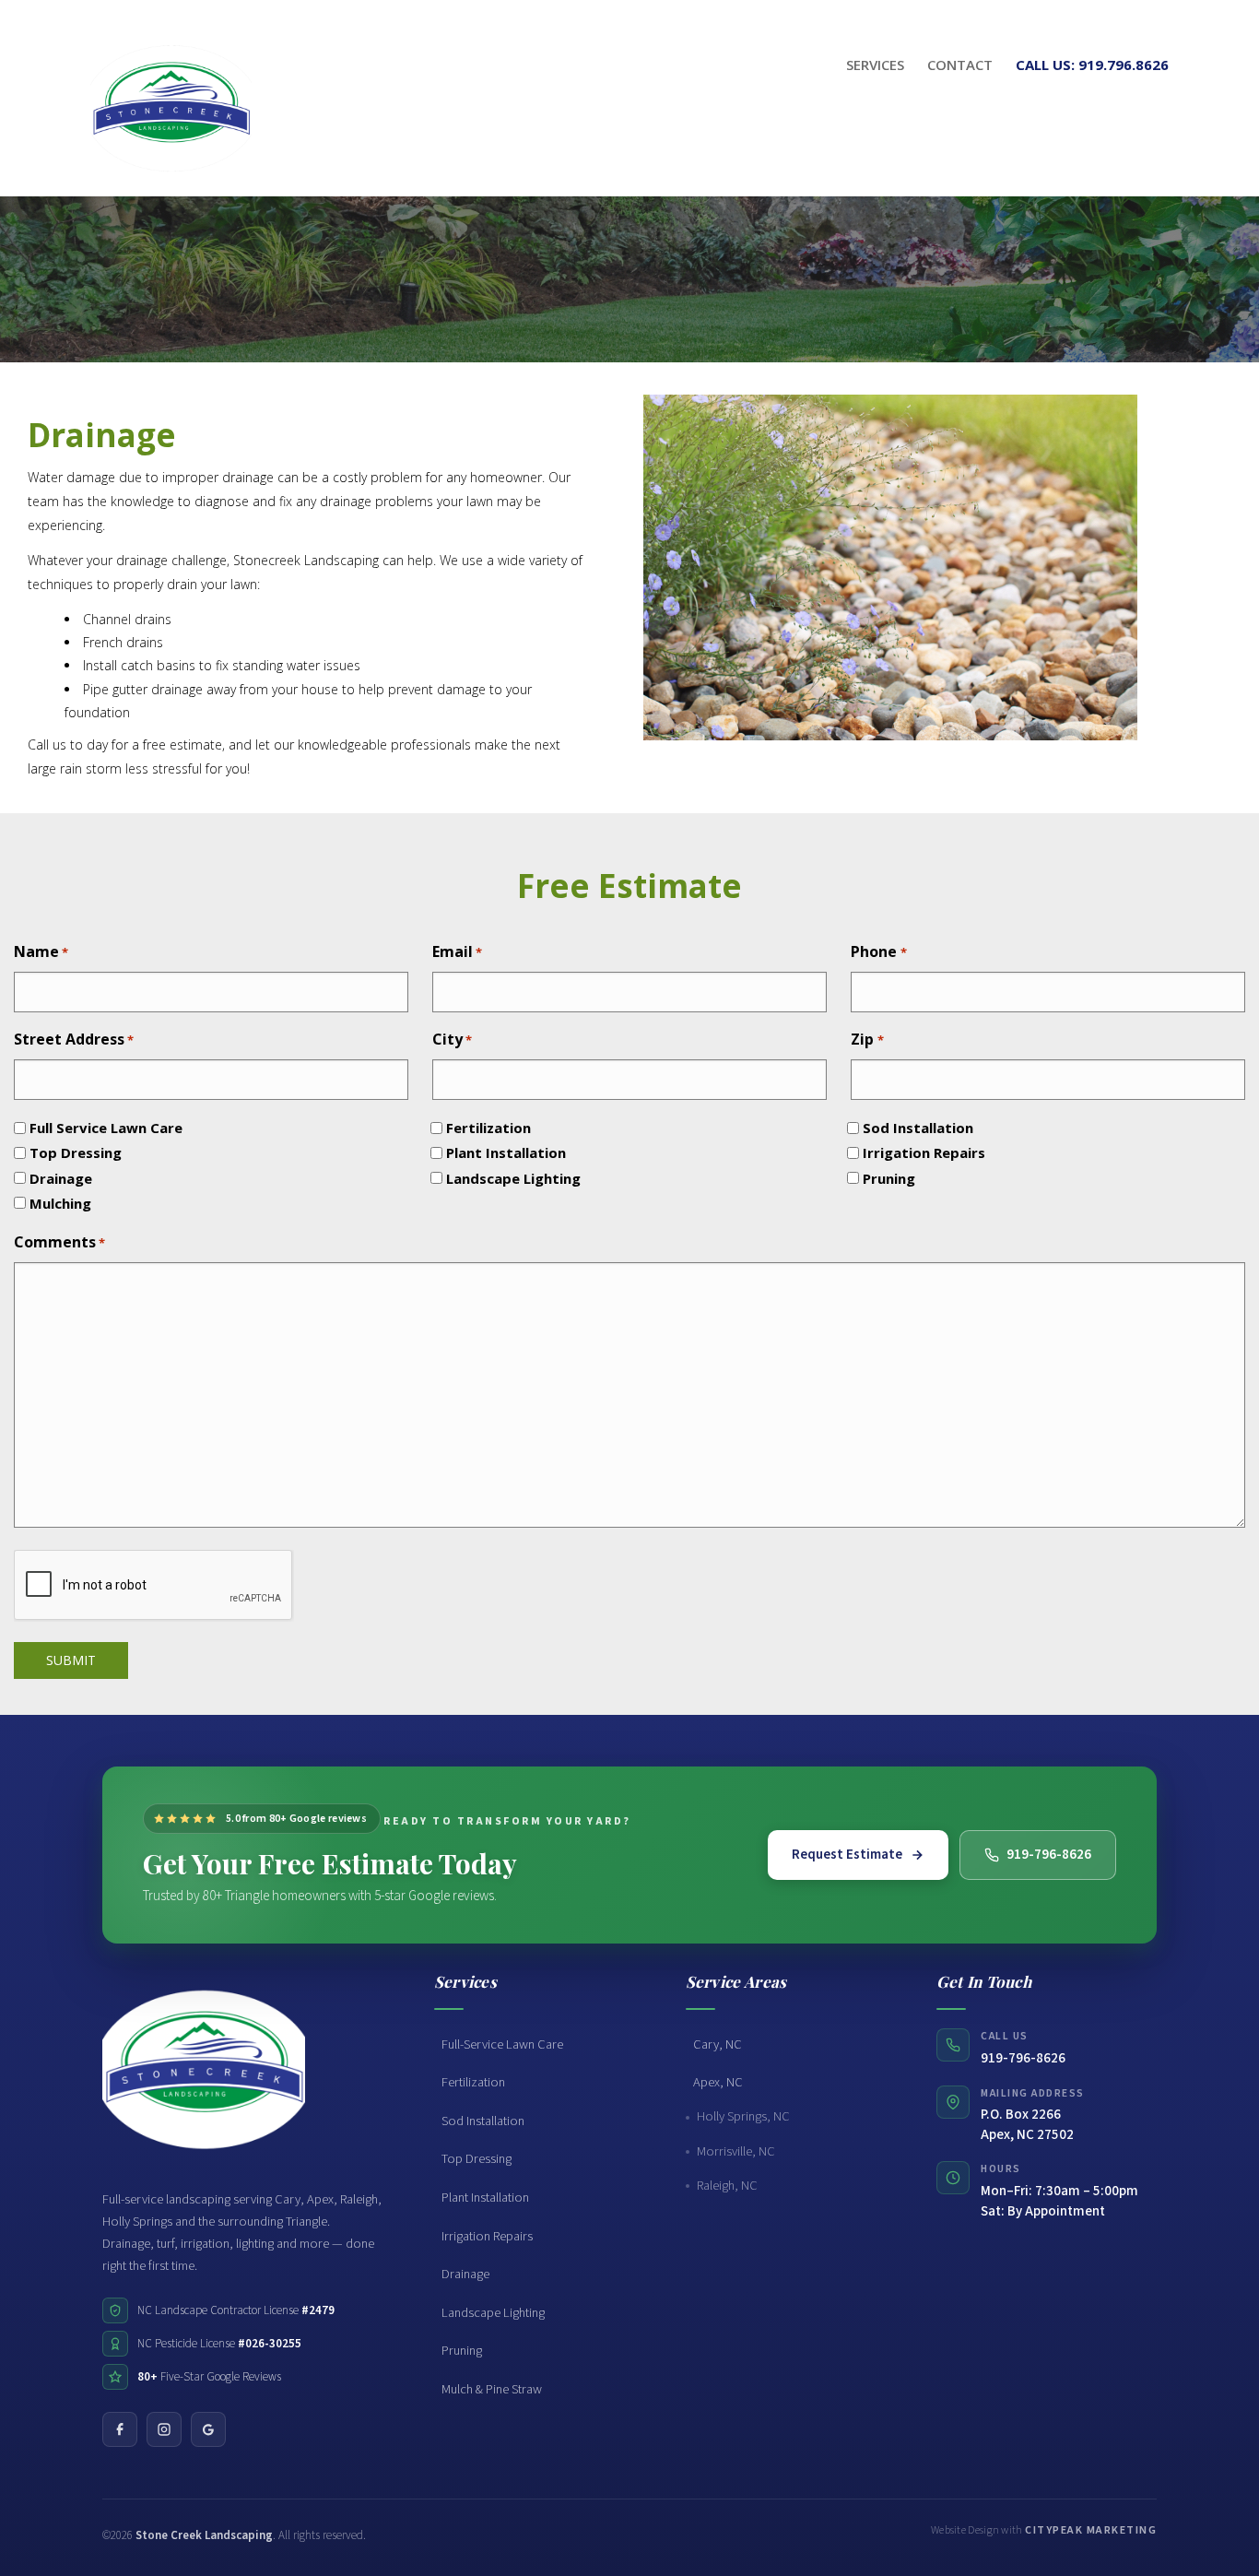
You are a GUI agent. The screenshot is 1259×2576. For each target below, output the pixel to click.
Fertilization (488, 1128)
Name (41, 951)
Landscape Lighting (513, 1178)
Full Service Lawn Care (106, 1128)
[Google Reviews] (208, 2429)
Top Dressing (76, 1152)
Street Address (74, 1039)
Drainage (61, 1178)
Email (457, 951)
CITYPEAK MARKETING (1091, 2530)
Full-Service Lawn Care (502, 2044)
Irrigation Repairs (924, 1152)
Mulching (60, 1203)
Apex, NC (718, 2082)
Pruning (889, 1178)
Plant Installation (506, 1152)
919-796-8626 (1049, 1855)
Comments (59, 1242)
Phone (878, 951)
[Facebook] (120, 2429)
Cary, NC (718, 2044)
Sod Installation (918, 1128)
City (452, 1039)
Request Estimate (847, 1855)
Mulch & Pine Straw (492, 2389)
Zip (867, 1039)
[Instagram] (164, 2429)
